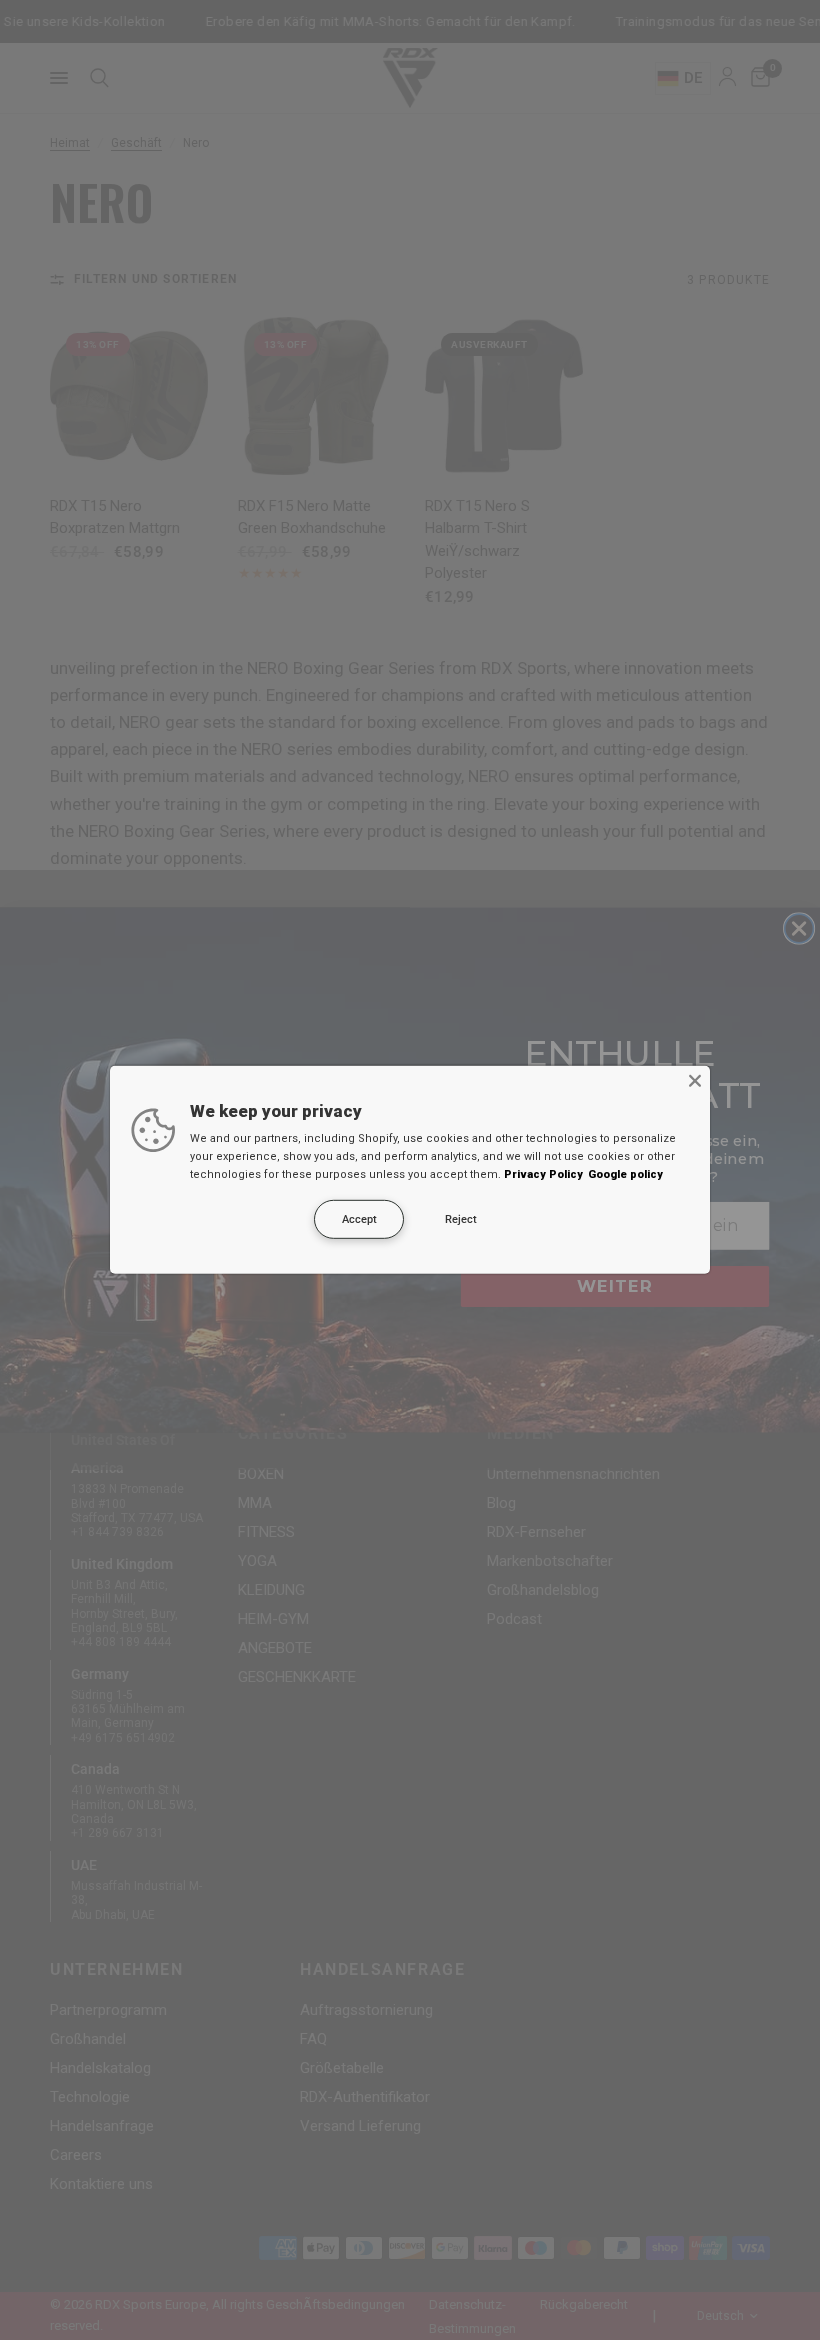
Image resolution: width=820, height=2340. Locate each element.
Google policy (625, 1174)
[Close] (695, 1081)
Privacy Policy (543, 1174)
